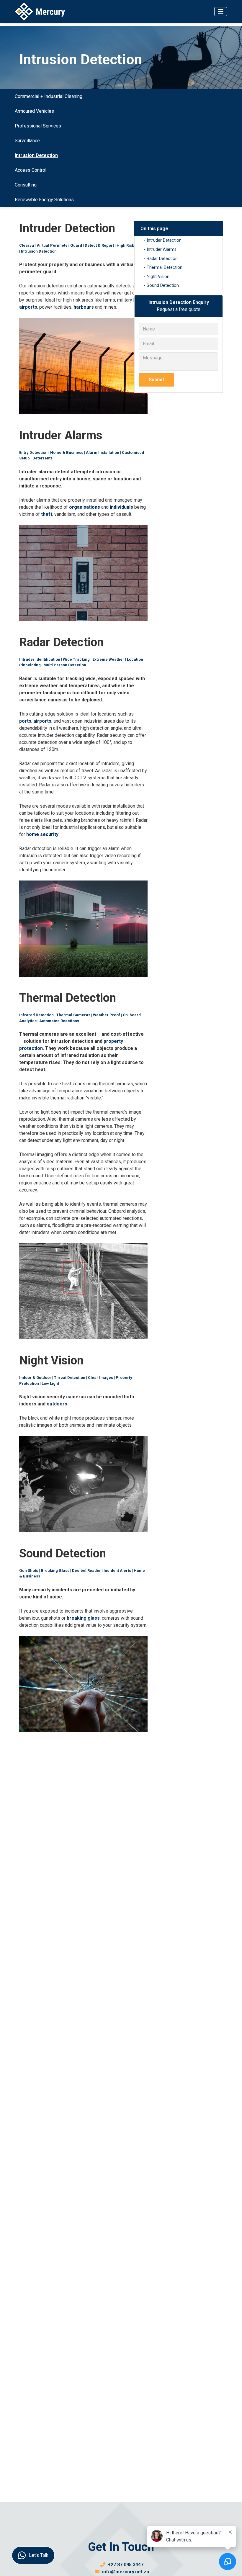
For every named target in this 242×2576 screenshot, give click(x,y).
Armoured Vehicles (34, 111)
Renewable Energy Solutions (44, 200)
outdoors (57, 1404)
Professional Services (38, 126)
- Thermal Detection (163, 267)
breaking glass (83, 1618)
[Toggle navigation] (221, 12)
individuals (121, 507)
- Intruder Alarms (160, 249)
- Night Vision (157, 277)
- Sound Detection (161, 285)
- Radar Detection (161, 259)
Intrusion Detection (36, 155)
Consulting (26, 185)
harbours (84, 307)
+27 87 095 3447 (125, 2565)
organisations (85, 507)
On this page (154, 229)
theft (47, 514)
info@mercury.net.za (125, 2572)
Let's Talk (39, 2555)
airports (28, 307)
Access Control (31, 170)
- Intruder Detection (163, 240)
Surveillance (27, 141)
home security (42, 834)
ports (25, 721)
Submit (156, 380)
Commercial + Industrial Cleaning (49, 96)
